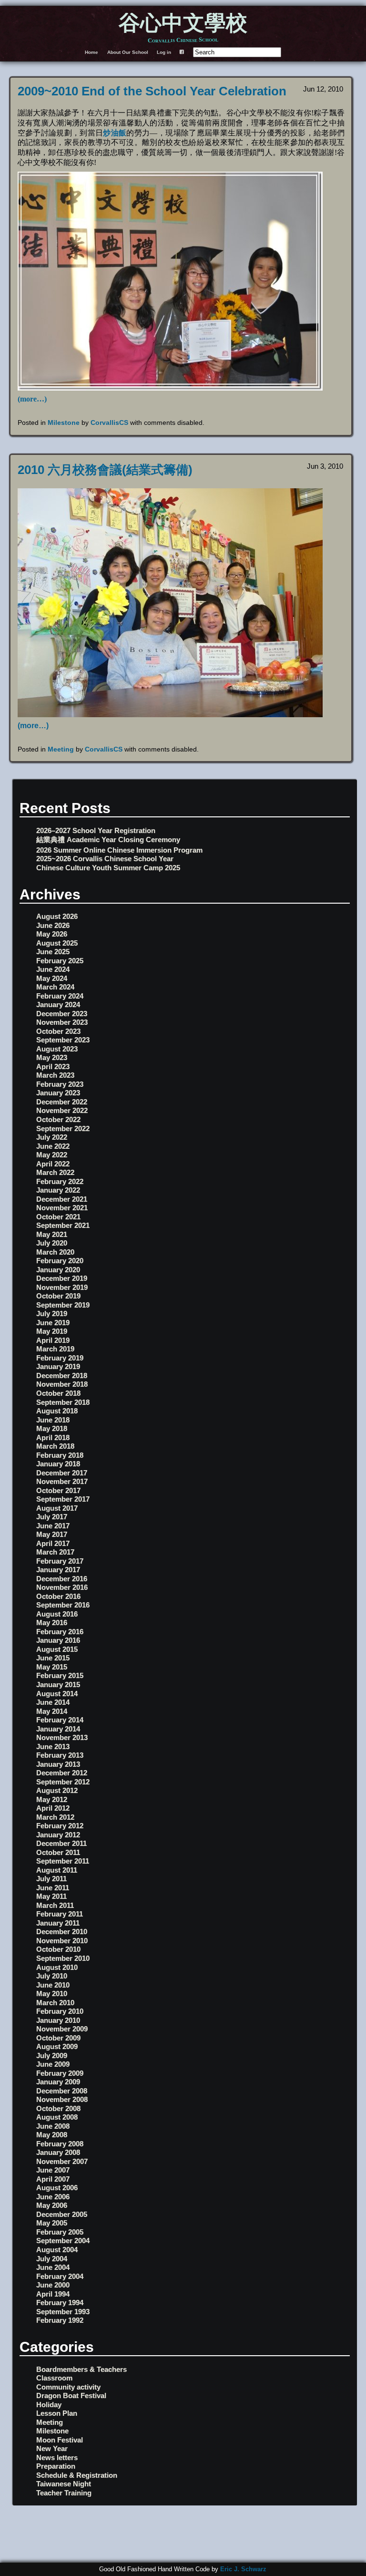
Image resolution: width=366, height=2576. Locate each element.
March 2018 (55, 1446)
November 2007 (62, 2161)
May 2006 (52, 2205)
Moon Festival (60, 2440)
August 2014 (57, 1694)
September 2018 (63, 1402)
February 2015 (60, 1675)
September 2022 (63, 1128)
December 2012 (62, 1773)
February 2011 (60, 1914)
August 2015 (57, 1649)
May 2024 (52, 978)
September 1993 (63, 2312)
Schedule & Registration (77, 2475)
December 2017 (62, 1473)
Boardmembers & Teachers (81, 2369)
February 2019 (60, 1358)
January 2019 (58, 1366)
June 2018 (53, 1420)
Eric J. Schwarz (243, 2569)
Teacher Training (64, 2493)
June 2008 (53, 2126)
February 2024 (60, 996)
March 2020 (55, 1252)
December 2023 (62, 1014)
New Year (52, 2448)
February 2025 (60, 961)
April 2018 (53, 1437)
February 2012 (60, 1826)
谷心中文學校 (183, 24)
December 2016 (62, 1579)
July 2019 (52, 1314)
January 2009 (58, 2082)
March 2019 (55, 1349)
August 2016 (57, 1614)
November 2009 (62, 2029)
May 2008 (52, 2135)
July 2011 (51, 1879)
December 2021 (62, 1199)
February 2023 (60, 1084)
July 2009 (52, 2056)
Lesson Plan (57, 2413)
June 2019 (53, 1323)
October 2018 (58, 1393)
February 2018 (60, 1455)
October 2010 (58, 1949)
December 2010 (62, 1932)
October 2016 (58, 1596)
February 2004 (60, 2276)
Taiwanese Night (64, 2484)
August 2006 (57, 2188)
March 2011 (55, 1905)
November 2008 (62, 2099)
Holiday (49, 2405)
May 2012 (52, 1799)
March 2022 (55, 1172)
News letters (57, 2458)
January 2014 (58, 1729)
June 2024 (53, 969)
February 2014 (60, 1720)
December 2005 (62, 2214)
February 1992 (60, 2320)
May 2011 (51, 1896)
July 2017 (52, 1517)
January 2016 (58, 1640)
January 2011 (58, 1923)
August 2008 (57, 2117)
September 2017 (63, 1499)
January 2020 (58, 1270)
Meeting (61, 749)
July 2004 (52, 2259)
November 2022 (62, 1110)
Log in (164, 52)
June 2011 (53, 1888)
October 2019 (58, 1296)
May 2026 (52, 934)
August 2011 (57, 1870)
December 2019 (62, 1278)
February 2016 (60, 1632)
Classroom (54, 2378)
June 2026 (53, 925)
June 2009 (53, 2064)
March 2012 (55, 1817)
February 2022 (60, 1181)
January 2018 (58, 1464)
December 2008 (62, 2091)
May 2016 (52, 1623)
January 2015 (58, 1685)
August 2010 (57, 1967)
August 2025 (57, 943)
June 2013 (53, 1747)
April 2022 (53, 1164)
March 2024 (55, 987)
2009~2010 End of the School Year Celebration (152, 91)
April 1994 (53, 2294)
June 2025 (53, 952)
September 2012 (63, 1782)
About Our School (128, 52)
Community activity (68, 2387)
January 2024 (58, 1005)
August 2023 (57, 1049)
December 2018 (62, 1376)
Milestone (64, 422)
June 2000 (53, 2285)
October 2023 (58, 1031)
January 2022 (58, 1190)
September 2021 (63, 1225)
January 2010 (58, 2020)
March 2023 (55, 1075)
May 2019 (52, 1331)
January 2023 (58, 1093)
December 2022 (62, 1102)
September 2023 (63, 1040)
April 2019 (53, 1340)
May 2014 (52, 1711)
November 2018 (62, 1384)
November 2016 (62, 1587)
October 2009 (58, 2038)
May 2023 (52, 1057)
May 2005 (52, 2223)
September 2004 (63, 2241)
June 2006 (53, 2197)
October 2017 (58, 1490)
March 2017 (55, 1552)
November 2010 (62, 1941)
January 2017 (58, 1570)
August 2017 (57, 1508)
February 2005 (60, 2232)
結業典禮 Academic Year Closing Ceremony (108, 840)
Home (91, 52)
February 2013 (60, 1755)
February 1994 (60, 2303)
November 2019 (62, 1287)
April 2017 (53, 1543)
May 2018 (52, 1428)
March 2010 (55, 2003)
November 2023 (62, 1022)
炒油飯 (115, 133)
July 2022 (52, 1137)
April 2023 (53, 1066)
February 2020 (60, 1261)
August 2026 (57, 916)
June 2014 (53, 1702)
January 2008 (58, 2152)
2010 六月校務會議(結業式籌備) (105, 470)
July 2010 (52, 1976)
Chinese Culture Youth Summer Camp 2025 (108, 868)
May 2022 (52, 1155)
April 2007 (53, 2179)
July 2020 (52, 1243)
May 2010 (52, 1994)
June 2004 (53, 2267)
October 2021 (58, 1217)
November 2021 (62, 1208)
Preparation (56, 2466)
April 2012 (53, 1808)
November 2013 (62, 1737)
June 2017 (53, 1526)
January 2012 (58, 1835)
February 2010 (60, 2011)
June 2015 (53, 1658)
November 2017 (62, 1481)
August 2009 (57, 2046)
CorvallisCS (109, 422)
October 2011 (58, 1852)
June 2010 (53, 1985)
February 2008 (60, 2144)
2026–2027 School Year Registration (96, 830)
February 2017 (60, 1561)
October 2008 (58, 2108)
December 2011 (61, 1843)
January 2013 (58, 1764)
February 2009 (60, 2073)
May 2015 (52, 1667)
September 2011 (63, 1861)
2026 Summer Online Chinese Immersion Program (119, 850)
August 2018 (57, 1411)
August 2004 (57, 2250)
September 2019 (63, 1305)
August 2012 (57, 1790)
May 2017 (52, 1534)
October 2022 (58, 1119)
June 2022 (53, 1146)
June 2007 (53, 2170)
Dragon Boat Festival (71, 2396)
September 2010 (63, 1958)
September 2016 (63, 1605)
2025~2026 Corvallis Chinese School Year (105, 859)
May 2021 (52, 1234)
